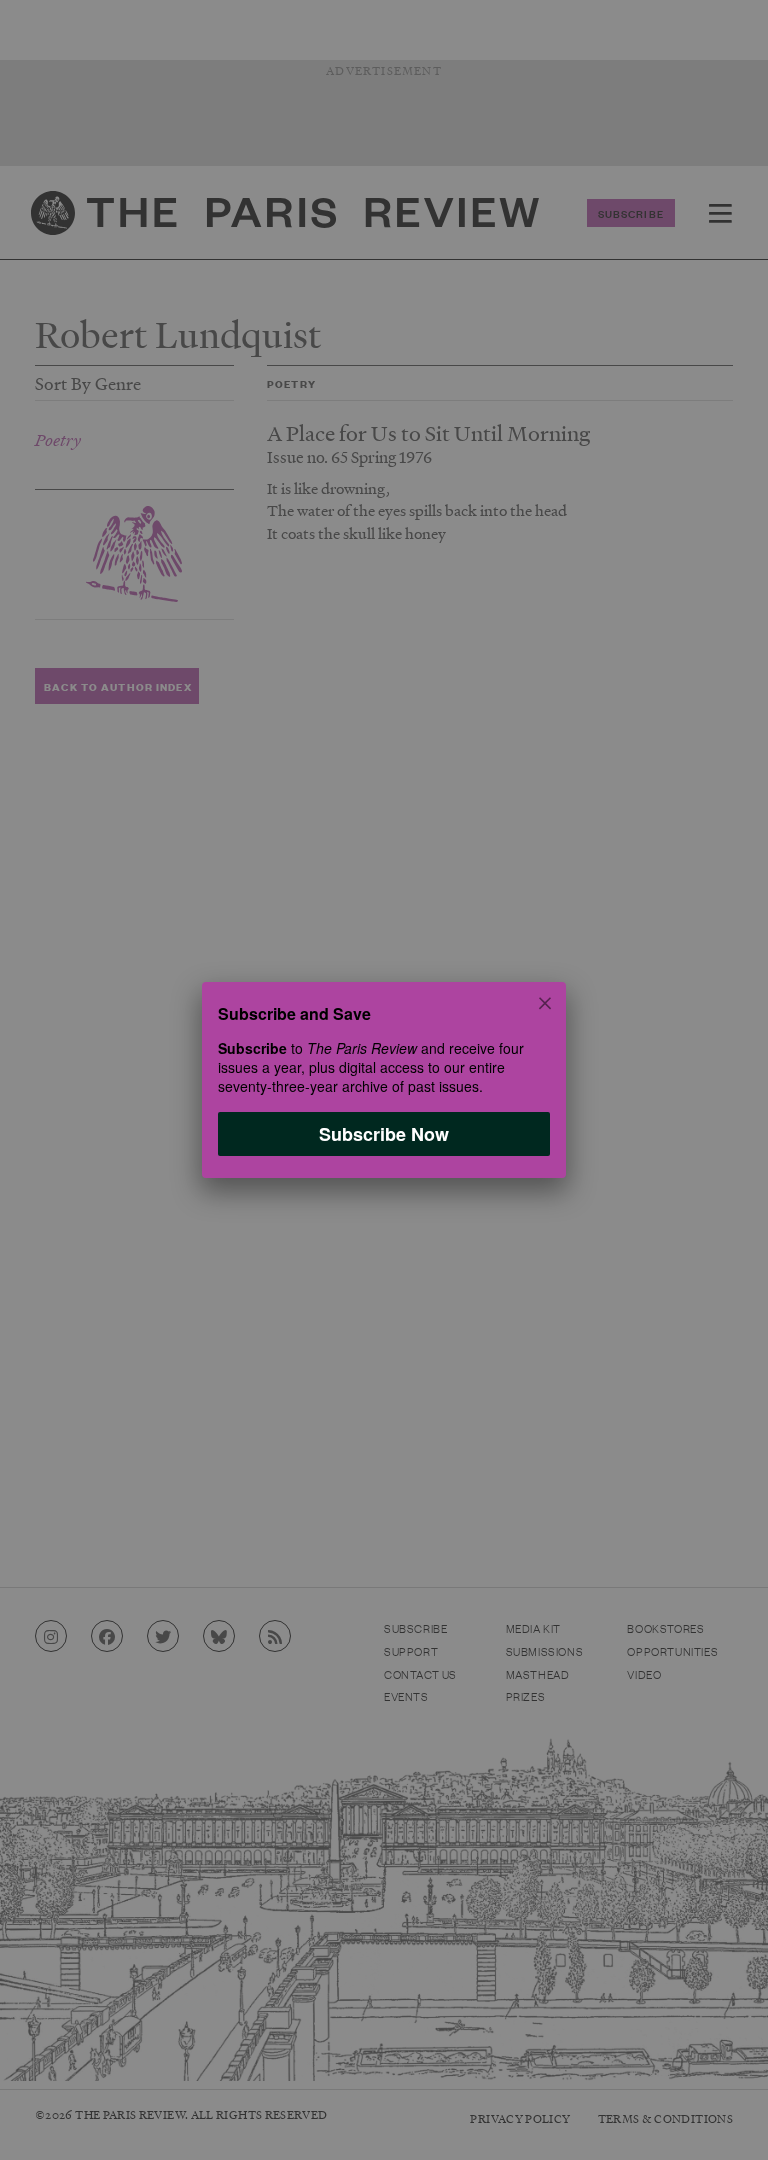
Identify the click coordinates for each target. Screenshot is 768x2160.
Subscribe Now (384, 1134)
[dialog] (384, 1080)
